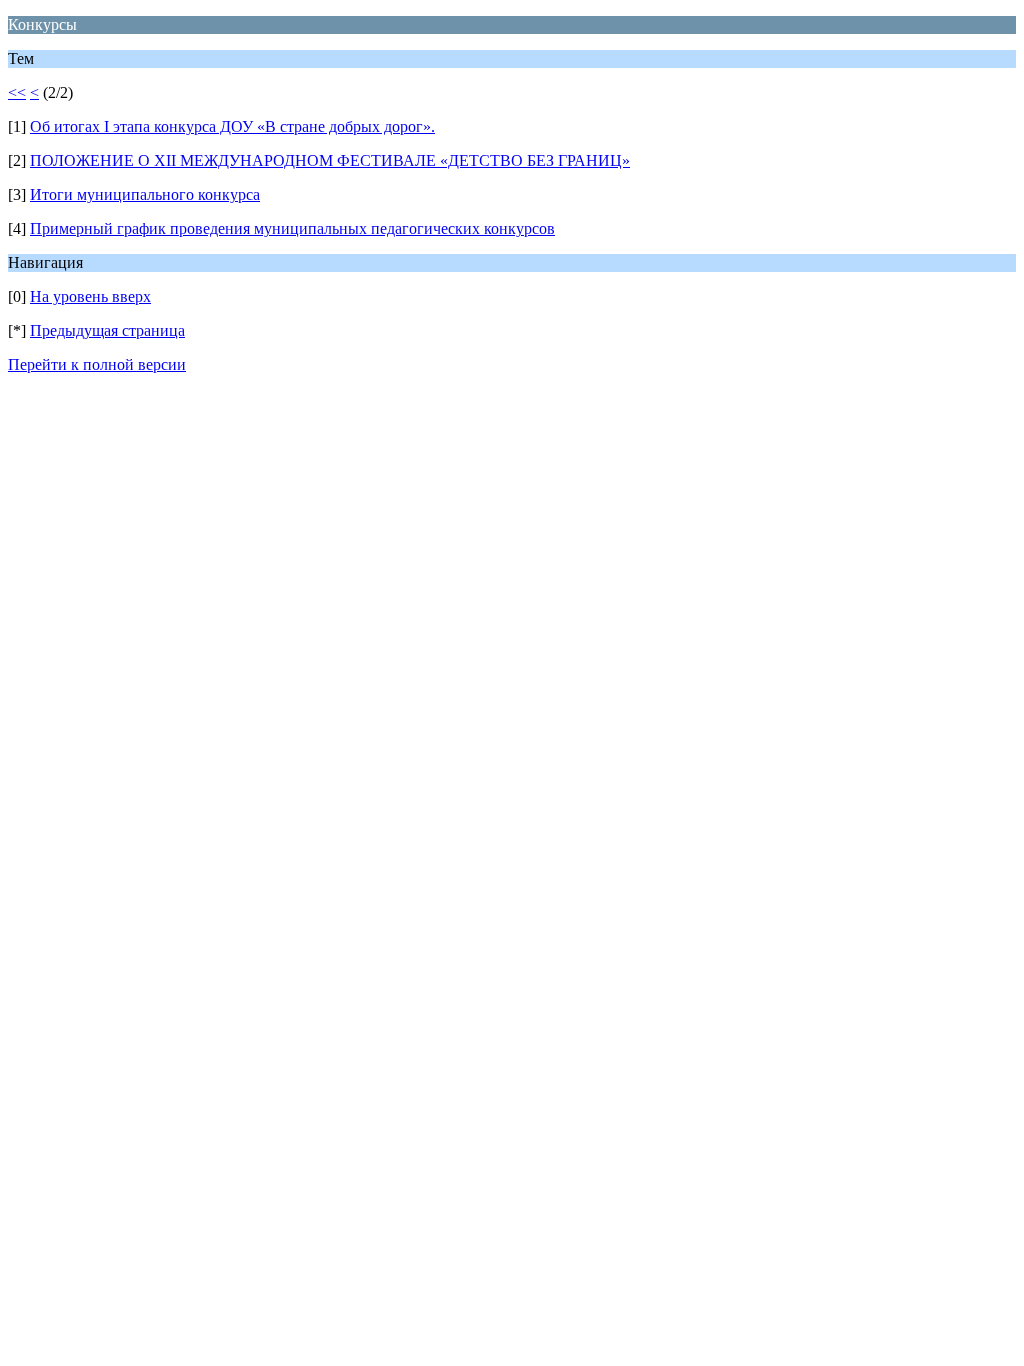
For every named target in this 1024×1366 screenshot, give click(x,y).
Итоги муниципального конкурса (145, 194)
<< (17, 92)
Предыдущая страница (107, 330)
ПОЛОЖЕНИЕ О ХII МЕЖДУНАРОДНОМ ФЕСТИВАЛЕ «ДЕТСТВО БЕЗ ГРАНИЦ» (330, 160)
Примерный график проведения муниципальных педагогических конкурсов (292, 228)
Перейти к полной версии (97, 364)
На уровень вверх (90, 296)
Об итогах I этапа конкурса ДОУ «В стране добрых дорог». (232, 126)
